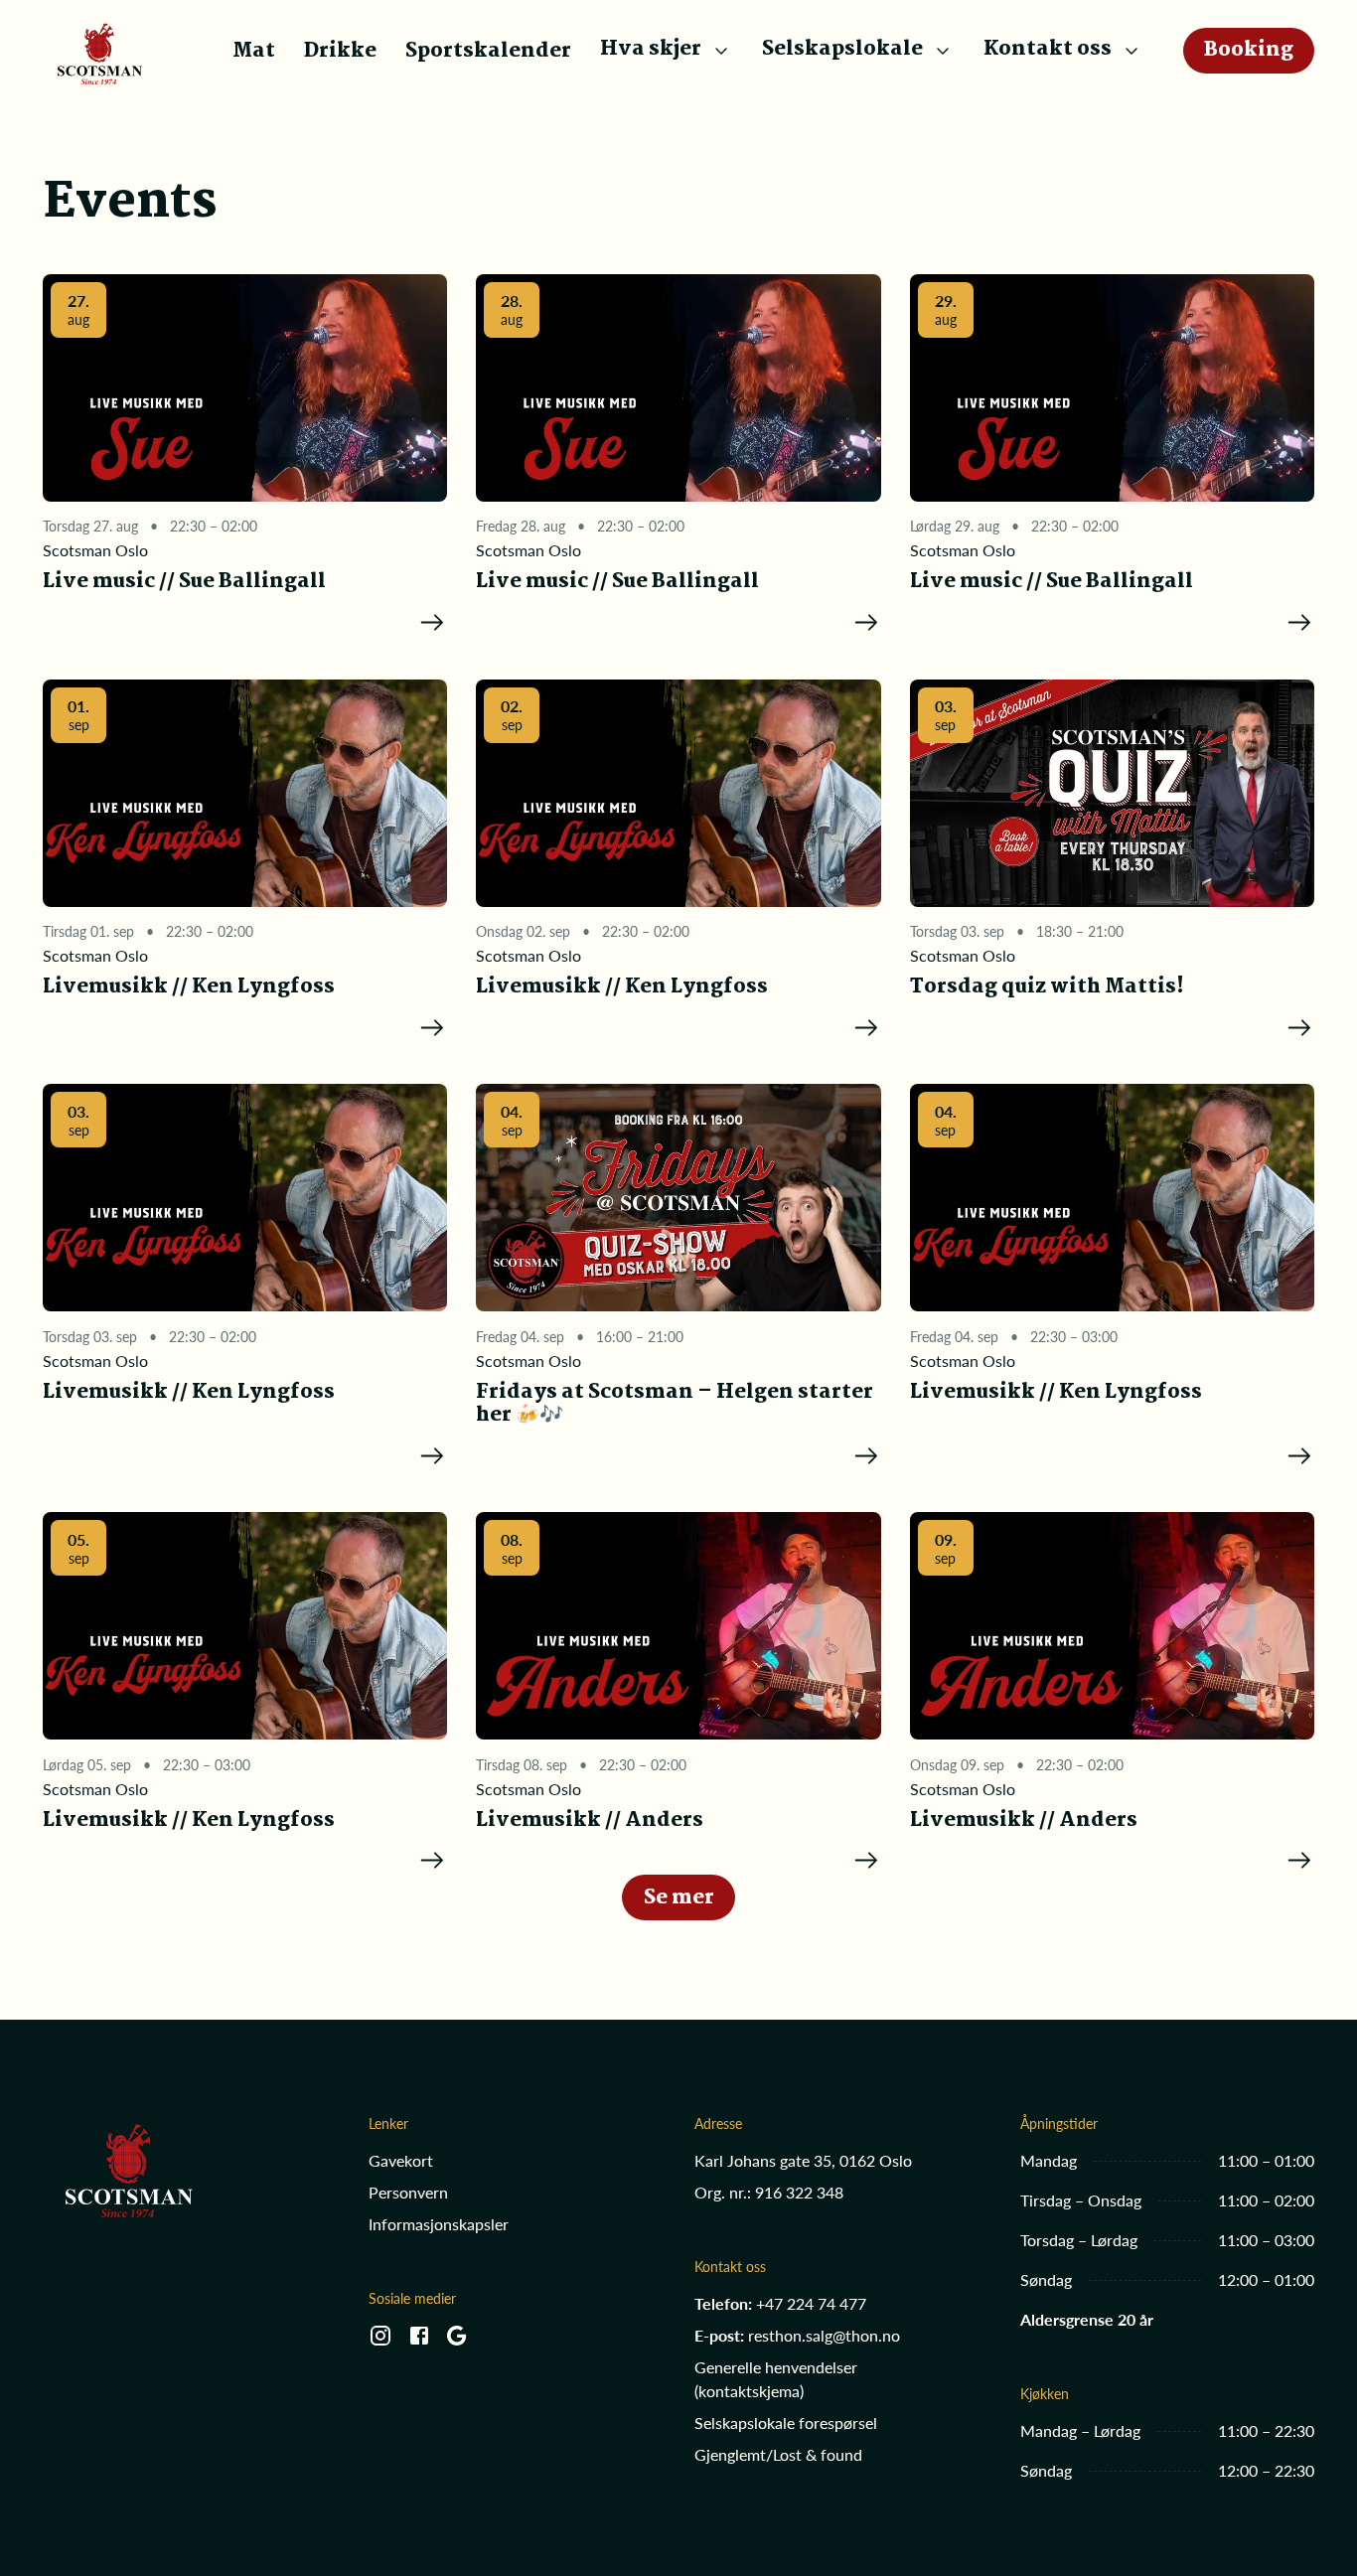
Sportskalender (488, 51)
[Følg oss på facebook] (419, 2342)
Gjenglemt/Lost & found (778, 2454)
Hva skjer (651, 50)
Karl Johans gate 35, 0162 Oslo (803, 2160)
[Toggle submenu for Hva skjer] (721, 51)
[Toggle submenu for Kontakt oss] (1131, 51)
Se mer (679, 1898)
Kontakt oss (1048, 50)
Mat (254, 51)
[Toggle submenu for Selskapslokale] (943, 51)
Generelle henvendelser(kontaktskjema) (776, 2379)
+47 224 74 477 (811, 2303)
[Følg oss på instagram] (380, 2342)
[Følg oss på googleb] (457, 2342)
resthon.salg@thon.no (824, 2335)
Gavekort (401, 2160)
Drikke (340, 51)
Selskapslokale (842, 50)
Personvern (408, 2192)
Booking (1249, 50)
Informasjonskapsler (439, 2224)
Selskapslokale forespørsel (786, 2423)
